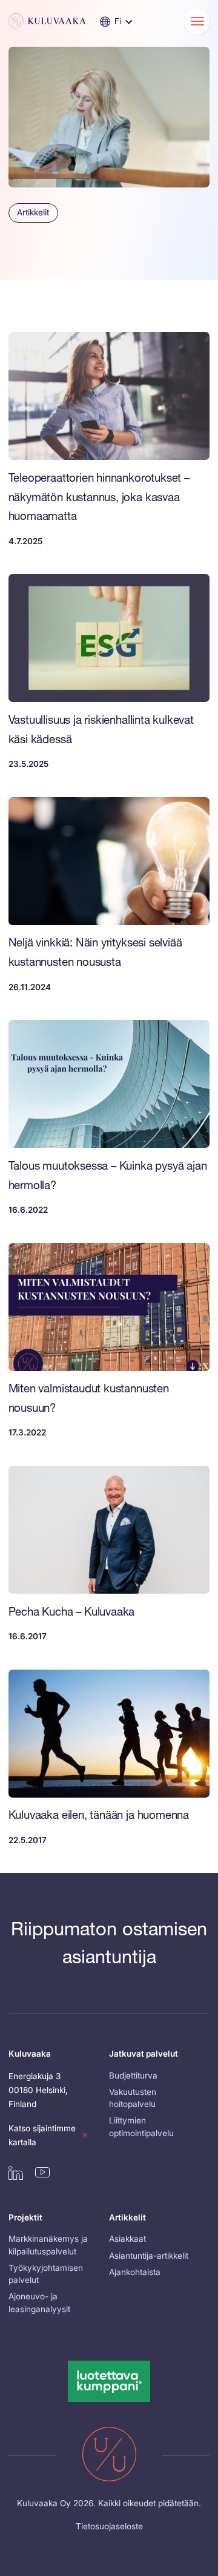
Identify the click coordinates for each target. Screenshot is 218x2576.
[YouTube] (42, 2172)
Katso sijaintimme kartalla (42, 2135)
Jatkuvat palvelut (144, 2054)
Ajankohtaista (135, 2272)
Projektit (25, 2217)
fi (118, 21)
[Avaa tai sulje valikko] (197, 22)
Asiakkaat (127, 2239)
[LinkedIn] (16, 2173)
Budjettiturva (133, 2075)
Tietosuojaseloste (109, 2526)
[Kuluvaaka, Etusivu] (47, 21)
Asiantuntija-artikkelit (149, 2256)
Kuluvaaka (30, 2054)
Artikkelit (33, 212)
